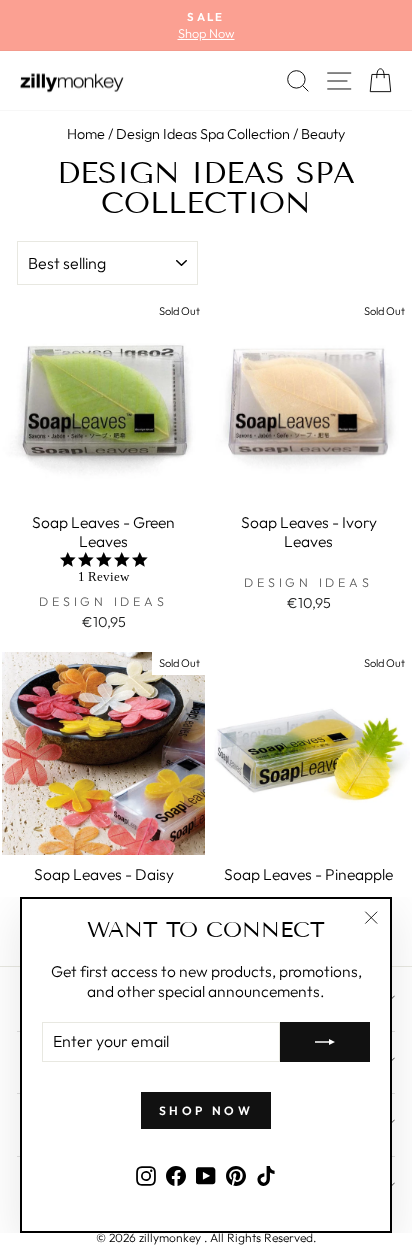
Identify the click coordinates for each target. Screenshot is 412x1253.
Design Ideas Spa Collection (203, 134)
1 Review (103, 576)
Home (86, 134)
